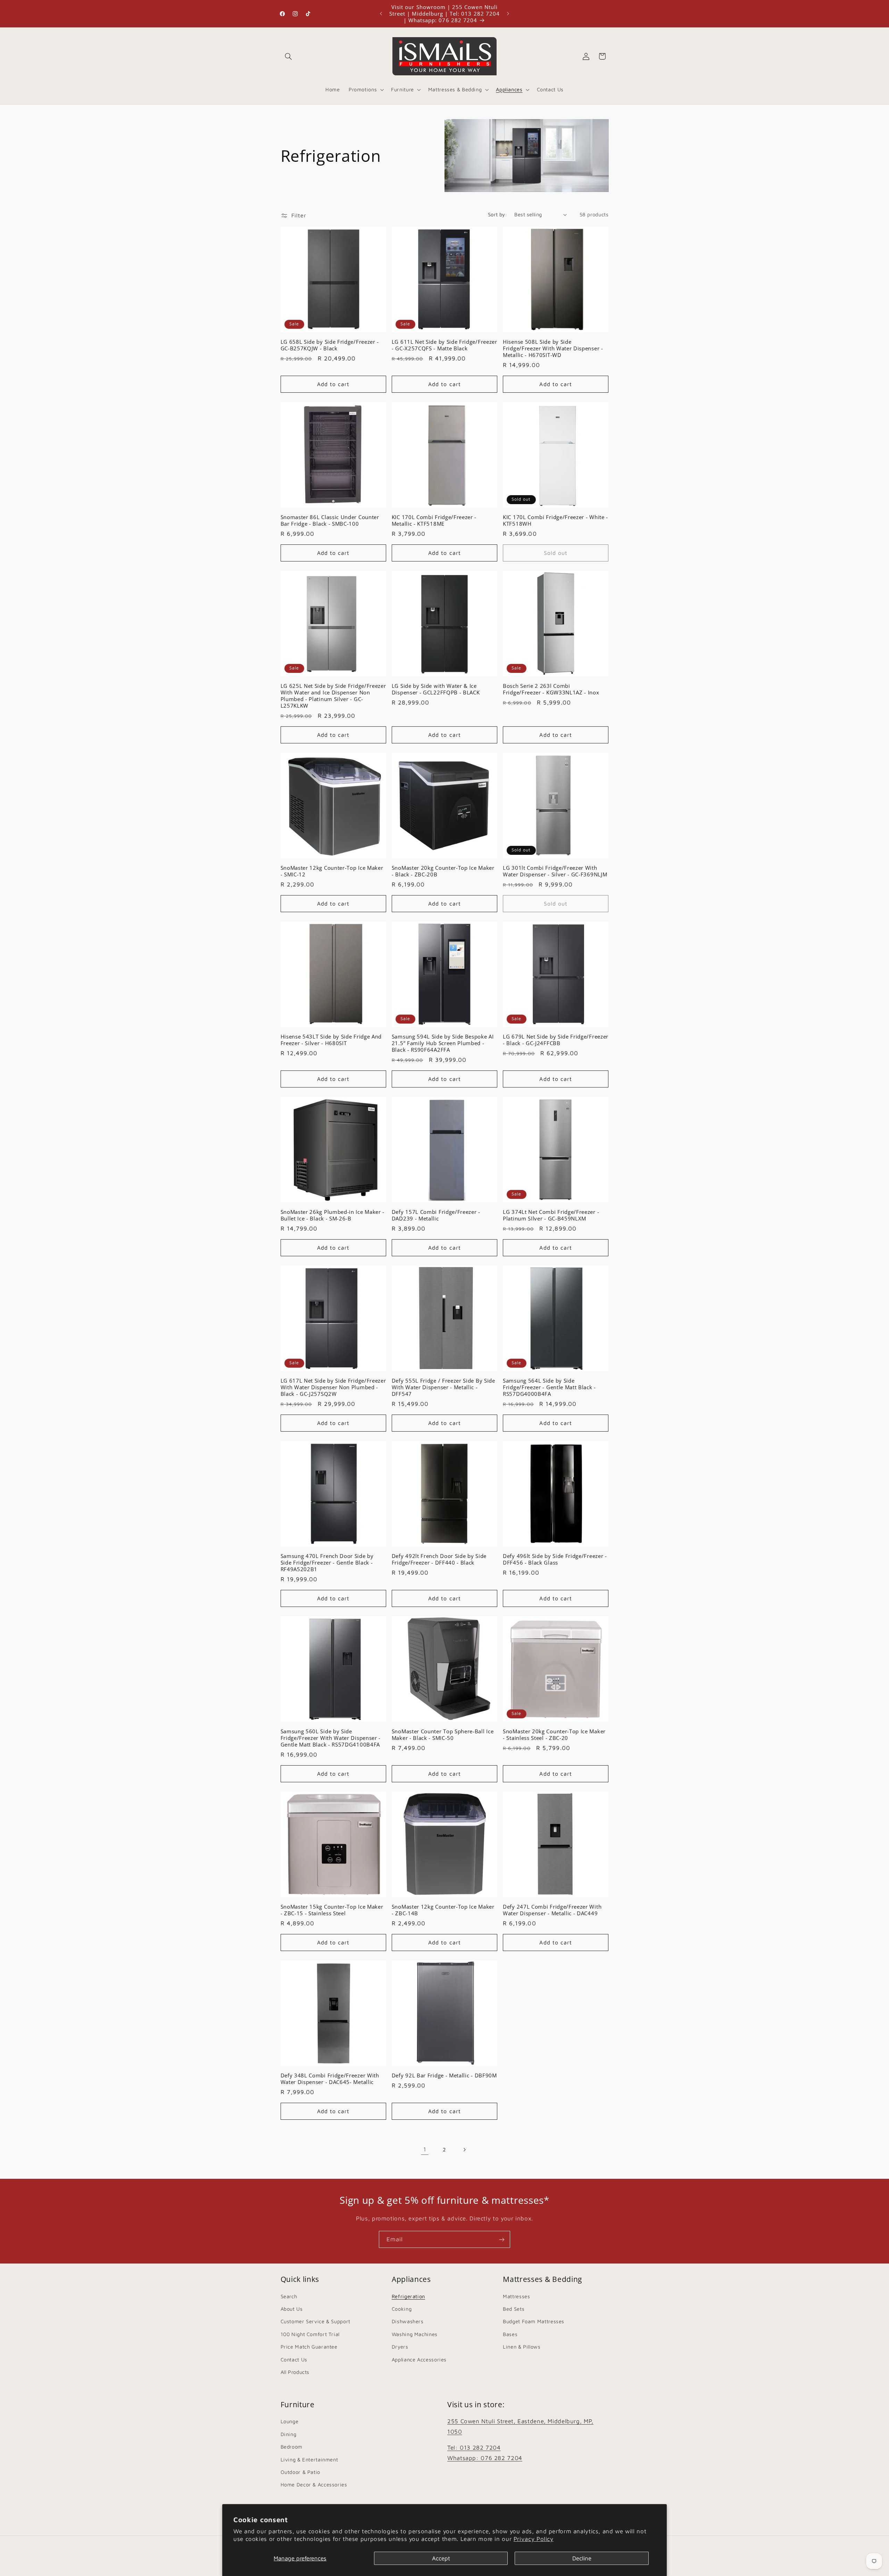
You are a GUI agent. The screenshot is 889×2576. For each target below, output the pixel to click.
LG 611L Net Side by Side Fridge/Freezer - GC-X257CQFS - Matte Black (444, 345)
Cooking (402, 2308)
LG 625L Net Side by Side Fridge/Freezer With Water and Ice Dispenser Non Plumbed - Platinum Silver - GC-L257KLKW (333, 696)
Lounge (290, 2422)
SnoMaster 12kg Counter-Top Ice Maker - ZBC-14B (443, 1910)
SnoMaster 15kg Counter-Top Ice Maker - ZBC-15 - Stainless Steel (332, 1910)
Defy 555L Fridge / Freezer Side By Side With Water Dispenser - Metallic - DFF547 (443, 1387)
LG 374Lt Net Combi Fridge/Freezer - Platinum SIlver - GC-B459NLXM (551, 1215)
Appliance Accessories (419, 2359)
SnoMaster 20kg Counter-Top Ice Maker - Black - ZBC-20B (443, 871)
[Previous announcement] (381, 14)
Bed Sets (514, 2308)
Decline (582, 2558)
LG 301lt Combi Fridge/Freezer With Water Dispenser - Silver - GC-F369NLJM (555, 871)
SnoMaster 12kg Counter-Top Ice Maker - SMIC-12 (332, 871)
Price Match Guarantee (309, 2347)
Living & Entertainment (309, 2460)
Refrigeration (408, 2296)
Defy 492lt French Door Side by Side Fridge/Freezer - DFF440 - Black (439, 1559)
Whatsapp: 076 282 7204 (485, 2458)
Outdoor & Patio (300, 2472)
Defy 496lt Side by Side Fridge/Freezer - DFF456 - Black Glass (555, 1559)
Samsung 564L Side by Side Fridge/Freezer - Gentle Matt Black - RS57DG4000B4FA (549, 1387)
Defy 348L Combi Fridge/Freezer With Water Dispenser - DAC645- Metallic (330, 2079)
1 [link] (425, 2149)
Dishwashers (408, 2321)
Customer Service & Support (315, 2321)
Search (289, 2296)
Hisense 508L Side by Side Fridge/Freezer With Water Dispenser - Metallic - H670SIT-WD (553, 348)
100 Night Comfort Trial (310, 2334)
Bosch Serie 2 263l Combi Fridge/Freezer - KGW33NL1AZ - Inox (551, 689)
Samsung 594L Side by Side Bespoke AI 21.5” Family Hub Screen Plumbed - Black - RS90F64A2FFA (443, 1043)
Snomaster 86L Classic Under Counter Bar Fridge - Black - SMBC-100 (330, 520)
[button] (289, 56)
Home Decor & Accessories (314, 2485)
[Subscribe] (502, 2239)
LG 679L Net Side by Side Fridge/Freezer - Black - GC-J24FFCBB (556, 1040)
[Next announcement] (508, 14)
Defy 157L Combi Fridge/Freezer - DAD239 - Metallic (436, 1215)
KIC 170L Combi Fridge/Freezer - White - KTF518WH (555, 520)
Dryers (400, 2347)
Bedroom (292, 2447)
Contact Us (294, 2359)
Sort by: (497, 214)
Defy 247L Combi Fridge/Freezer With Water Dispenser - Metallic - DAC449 (552, 1910)
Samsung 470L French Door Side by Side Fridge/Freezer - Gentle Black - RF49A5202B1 (327, 1563)
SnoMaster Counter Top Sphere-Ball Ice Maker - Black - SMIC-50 (443, 1735)
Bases (510, 2334)
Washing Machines (415, 2334)
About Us (292, 2308)
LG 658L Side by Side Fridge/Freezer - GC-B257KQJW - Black (330, 345)
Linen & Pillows (522, 2347)
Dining (289, 2434)
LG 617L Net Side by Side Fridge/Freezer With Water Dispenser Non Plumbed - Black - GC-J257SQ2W (333, 1387)
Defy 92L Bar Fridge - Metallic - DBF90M (444, 2075)
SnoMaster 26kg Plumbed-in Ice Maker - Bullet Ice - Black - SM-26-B (333, 1215)
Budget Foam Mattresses (534, 2321)
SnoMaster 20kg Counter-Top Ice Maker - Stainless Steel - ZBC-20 (554, 1735)
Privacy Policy (534, 2539)
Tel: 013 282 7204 (474, 2448)
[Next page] (464, 2150)
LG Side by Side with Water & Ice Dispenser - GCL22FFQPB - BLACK (436, 689)
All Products (295, 2372)
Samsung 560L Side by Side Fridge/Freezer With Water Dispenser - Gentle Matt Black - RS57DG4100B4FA (331, 1738)
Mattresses (516, 2296)
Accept (441, 2558)
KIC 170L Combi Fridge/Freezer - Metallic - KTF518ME (434, 520)
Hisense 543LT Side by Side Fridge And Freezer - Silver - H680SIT (331, 1040)
